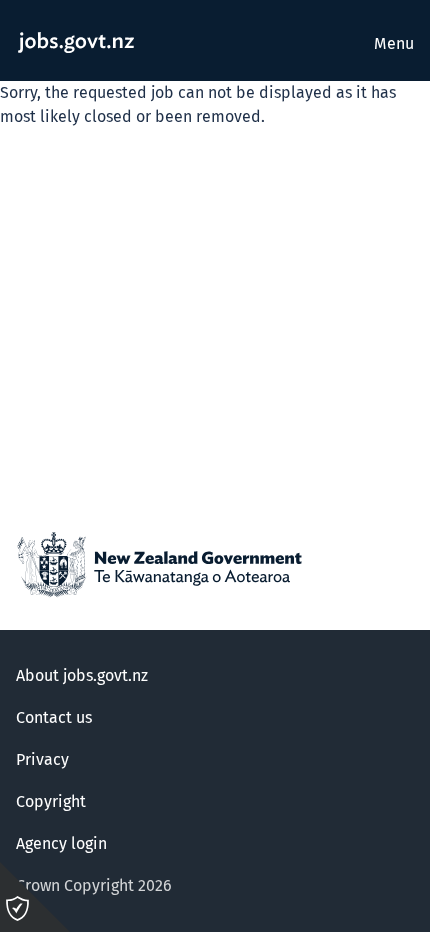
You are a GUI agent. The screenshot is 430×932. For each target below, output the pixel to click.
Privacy (42, 760)
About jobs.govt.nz (82, 676)
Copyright (51, 802)
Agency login (61, 844)
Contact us (54, 718)
